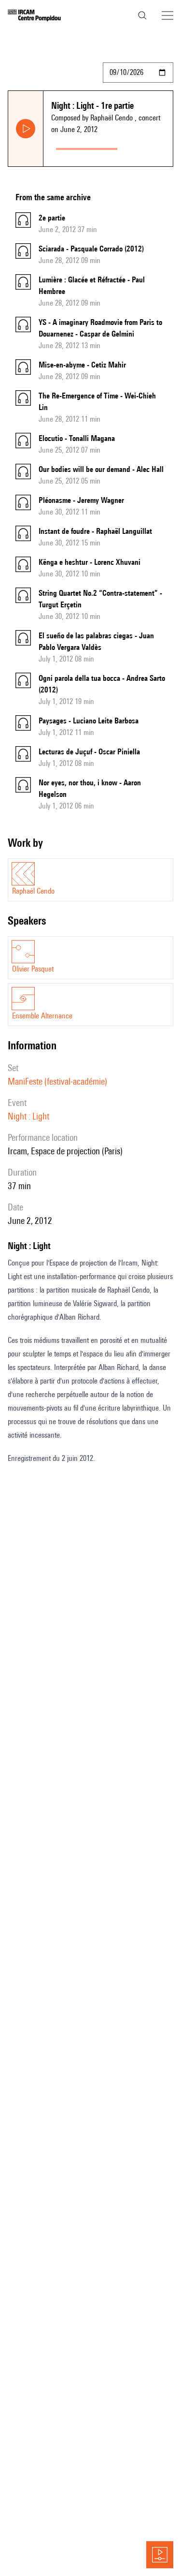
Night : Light (28, 1116)
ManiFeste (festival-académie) (57, 1081)
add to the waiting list (147, 147)
